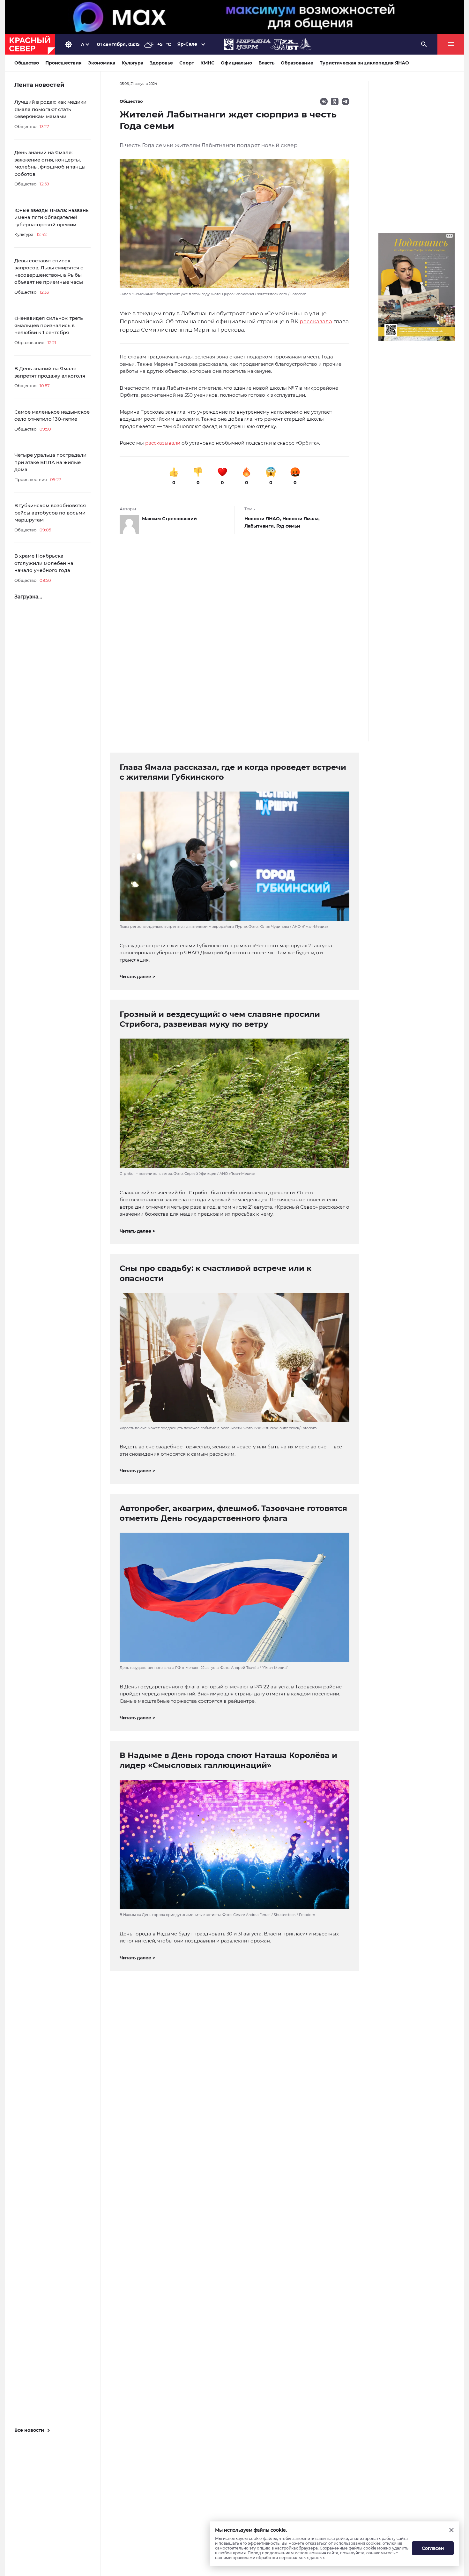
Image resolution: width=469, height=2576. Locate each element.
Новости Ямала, (301, 519)
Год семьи (288, 526)
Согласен (433, 2548)
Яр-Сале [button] (187, 44)
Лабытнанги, (260, 526)
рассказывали (163, 443)
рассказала (316, 321)
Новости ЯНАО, (263, 519)
